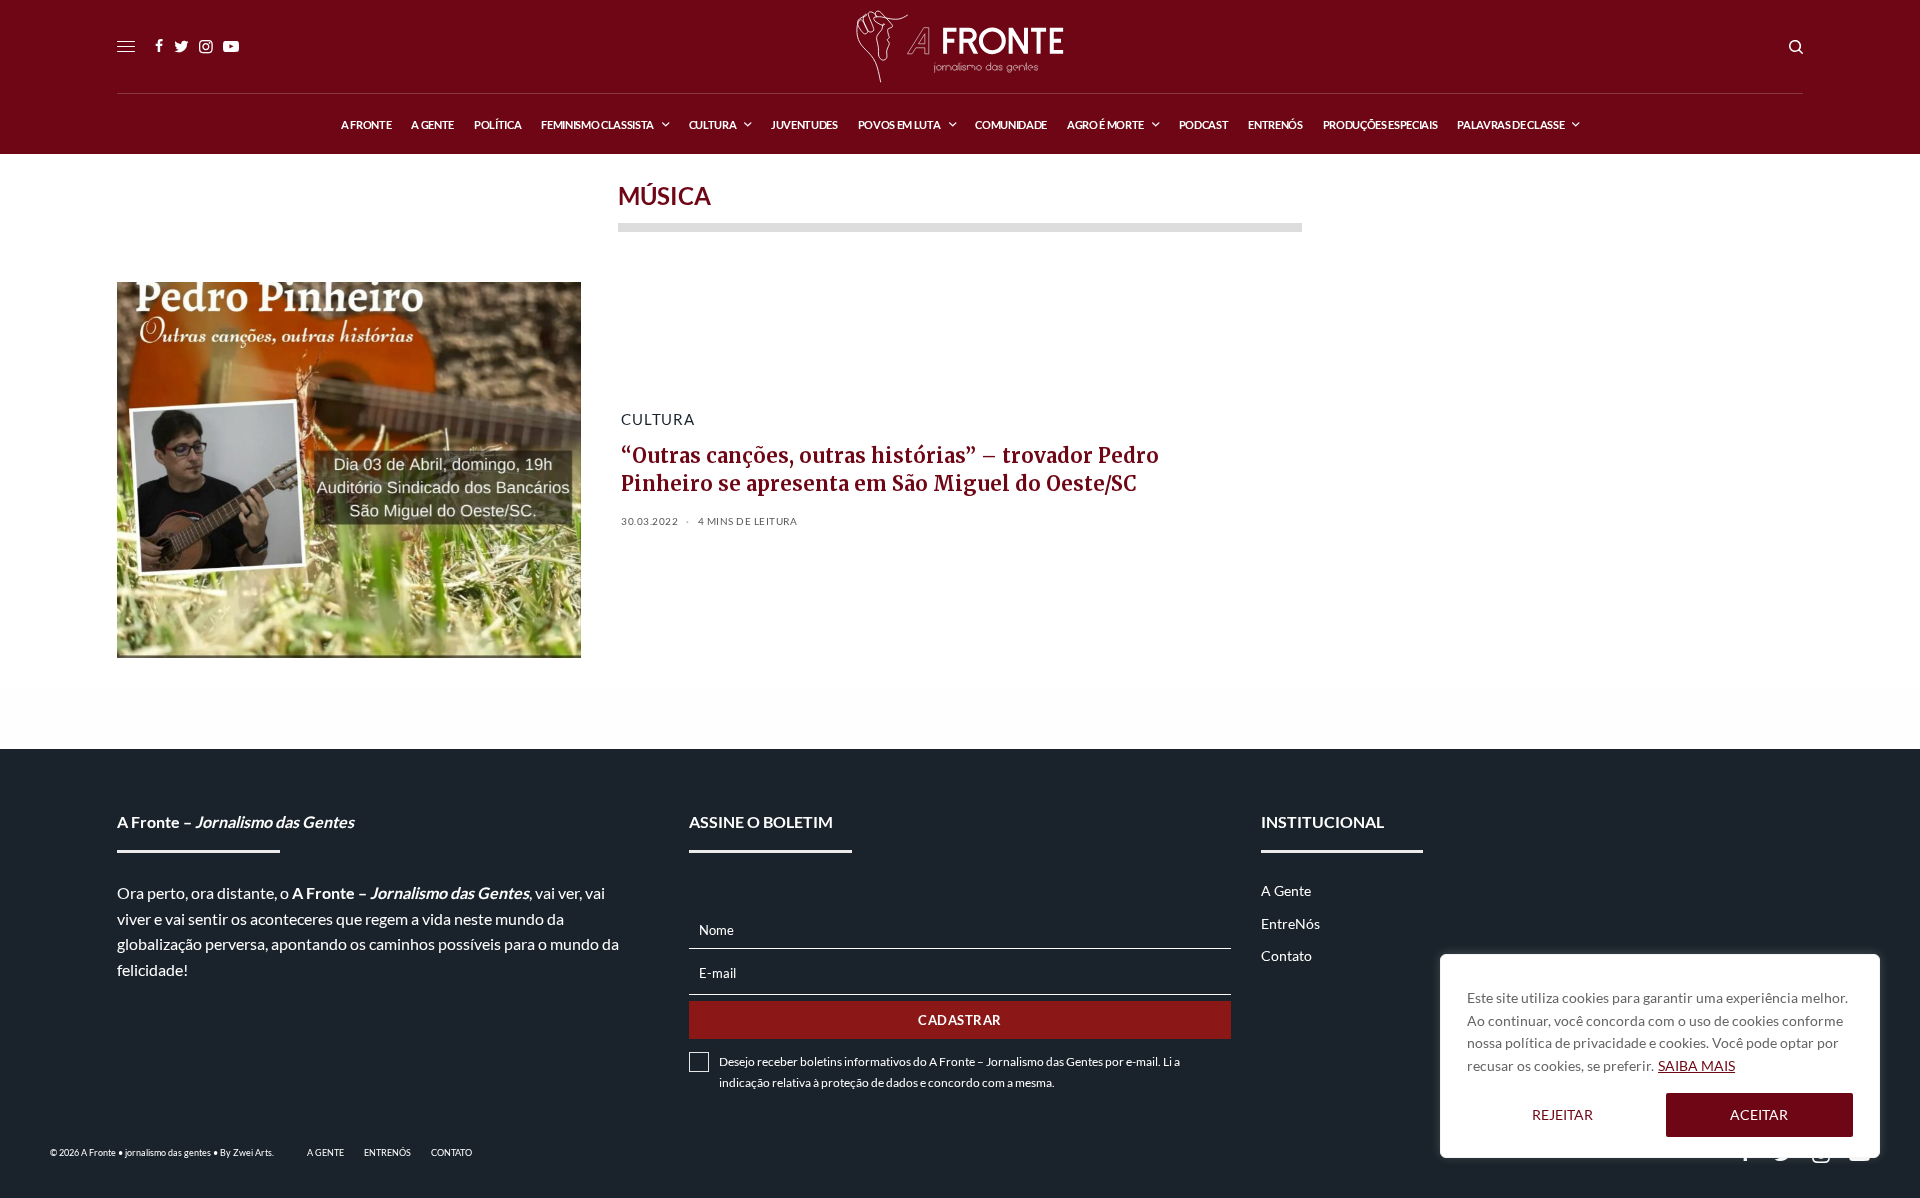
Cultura (657, 419)
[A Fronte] (959, 46)
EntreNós (1290, 923)
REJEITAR (1562, 1114)
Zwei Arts (252, 1152)
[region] (1660, 1056)
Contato (1286, 955)
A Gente (1286, 890)
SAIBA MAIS (1696, 1065)
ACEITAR (1759, 1114)
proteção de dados (869, 1082)
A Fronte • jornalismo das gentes (146, 1152)
